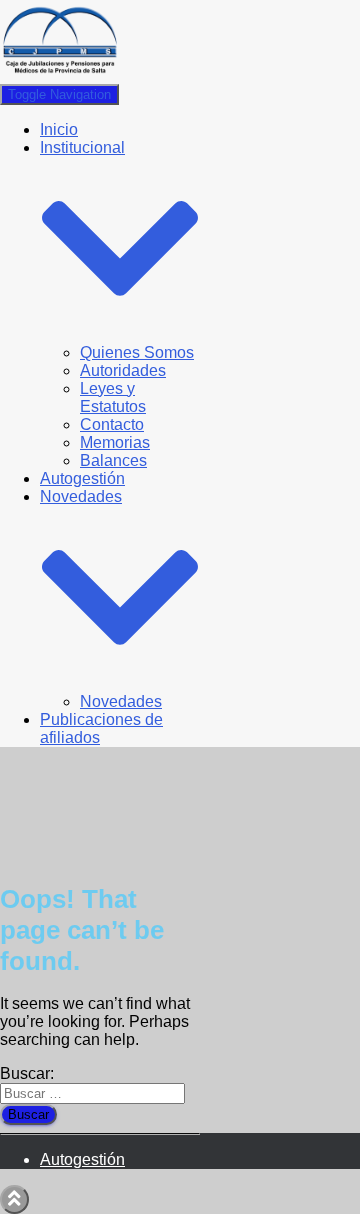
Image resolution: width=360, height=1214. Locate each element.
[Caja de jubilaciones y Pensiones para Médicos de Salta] (60, 74)
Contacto (112, 424)
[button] (120, 334)
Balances (113, 460)
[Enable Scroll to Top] (14, 1199)
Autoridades (123, 370)
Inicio (59, 129)
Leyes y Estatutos (113, 397)
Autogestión (82, 478)
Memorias (115, 442)
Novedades (121, 701)
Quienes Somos (137, 352)
